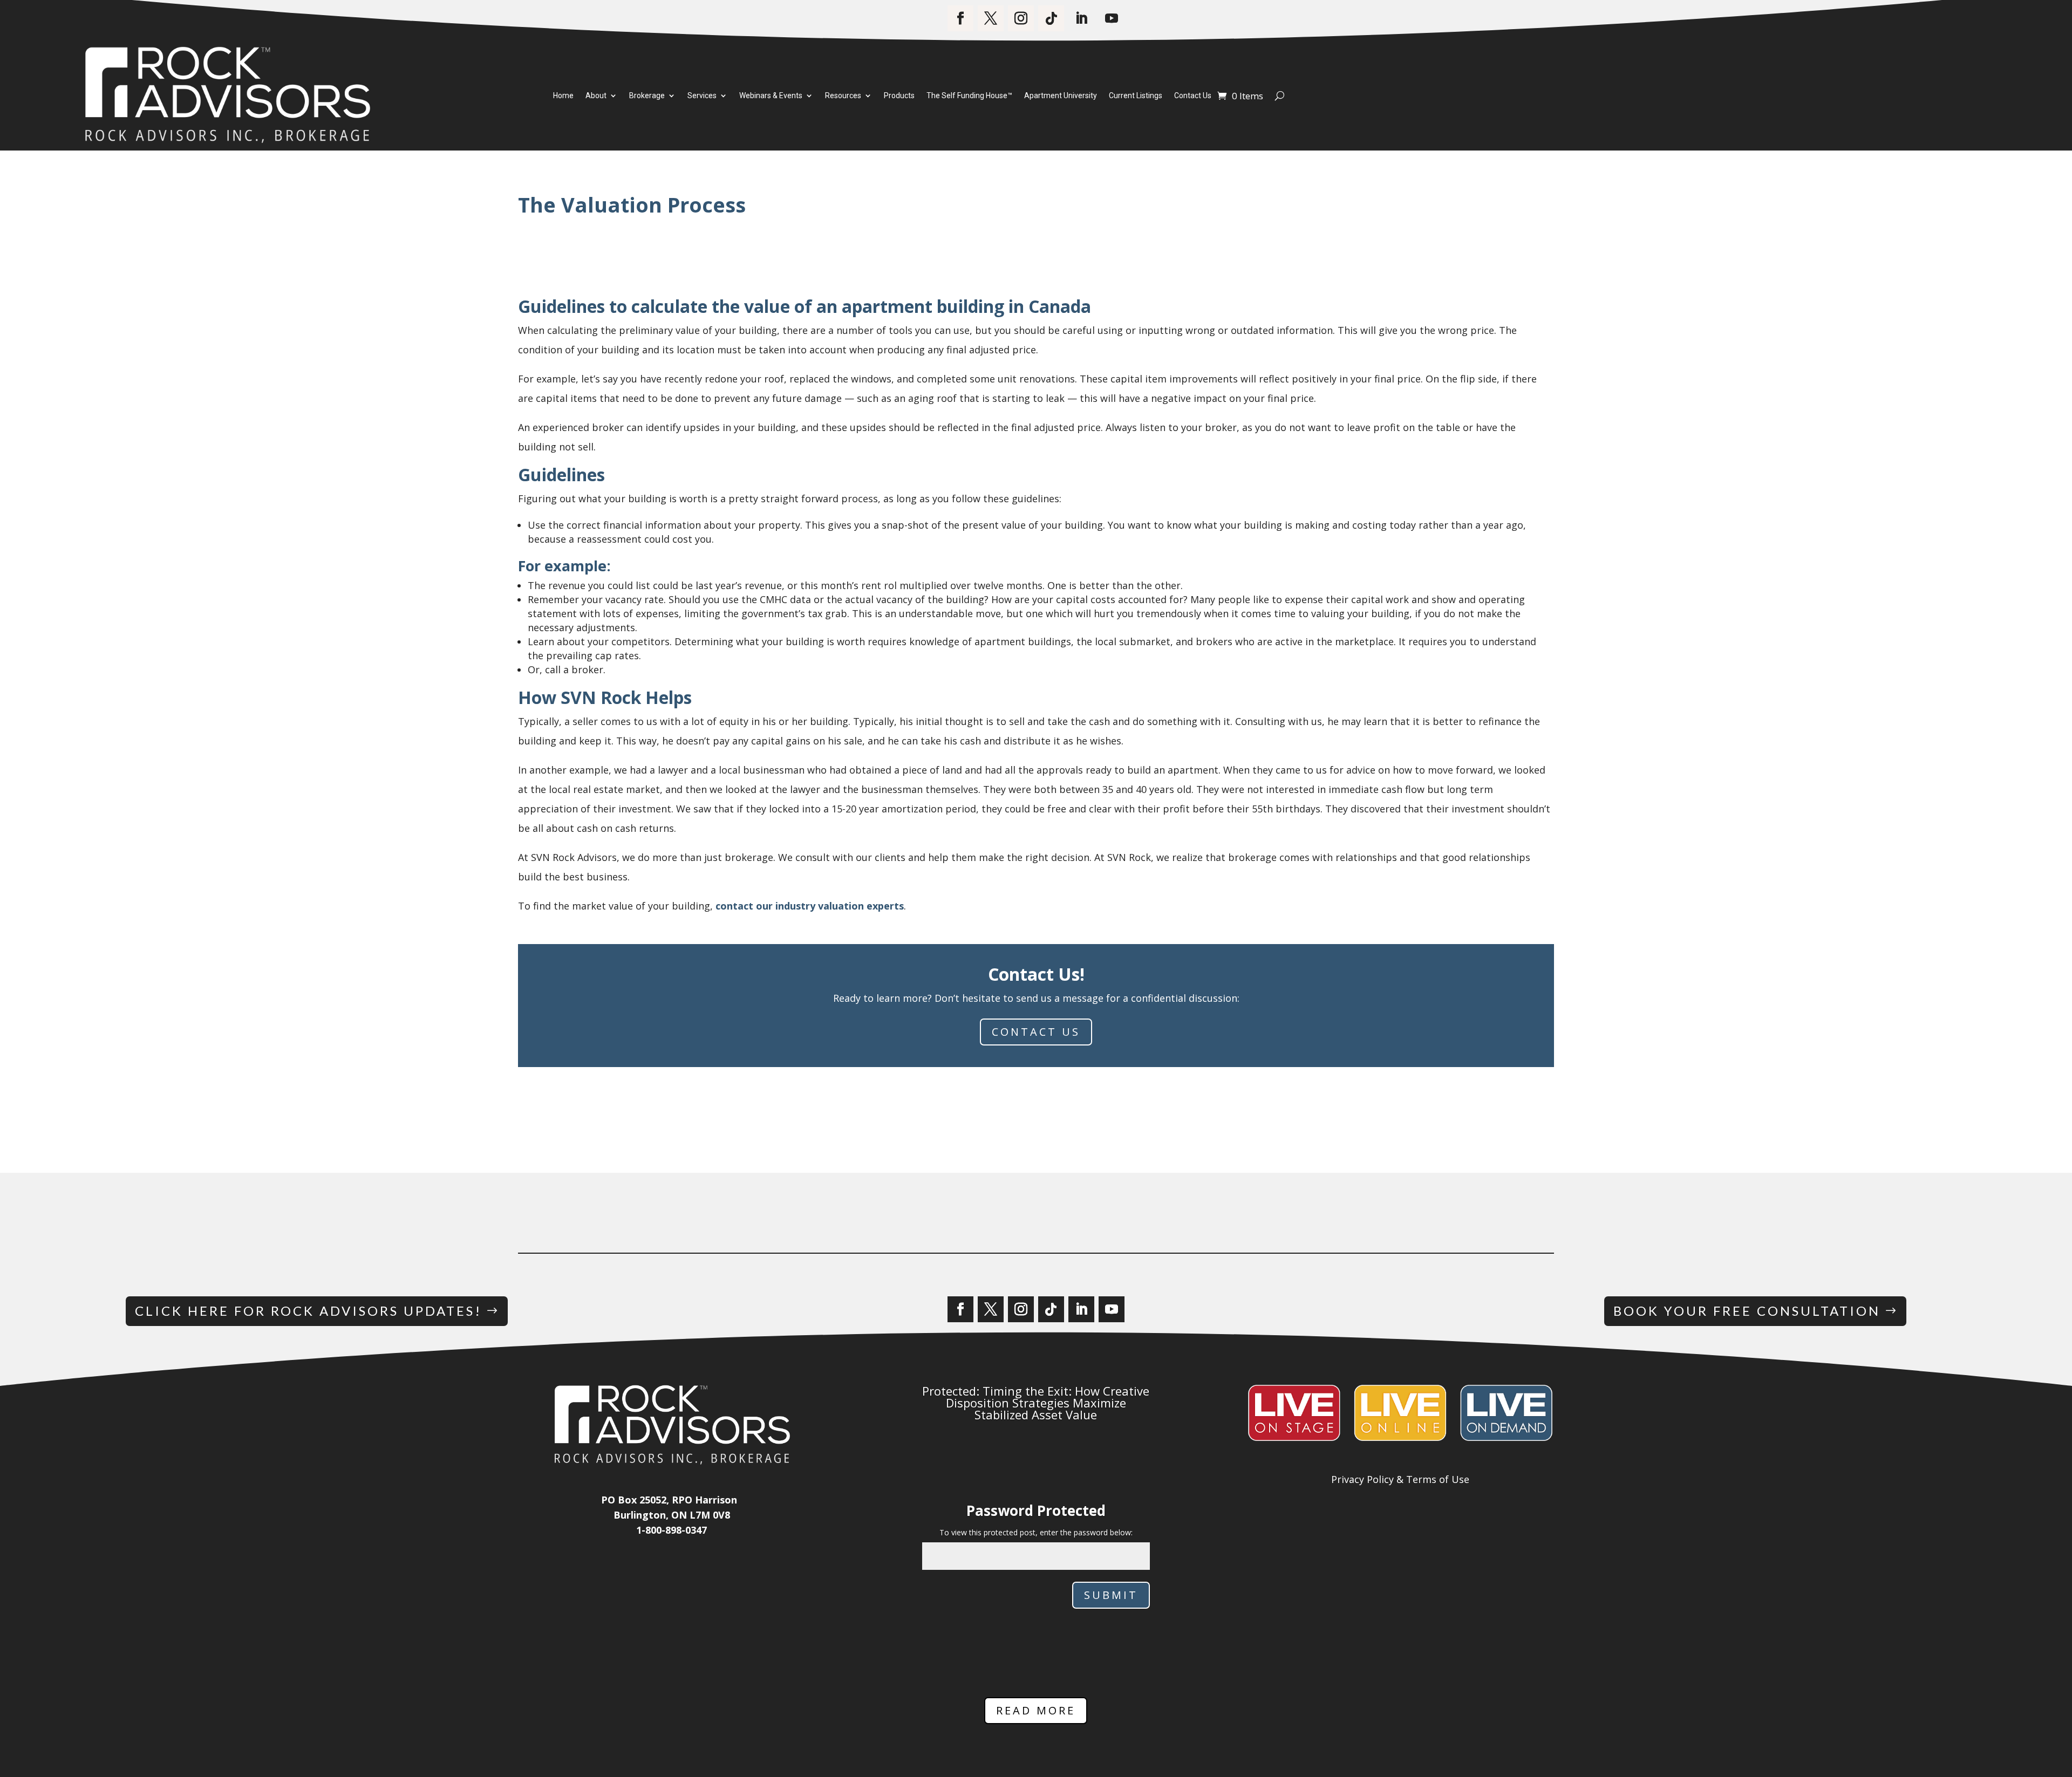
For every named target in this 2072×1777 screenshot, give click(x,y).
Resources (843, 96)
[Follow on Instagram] (1021, 18)
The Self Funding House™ (969, 96)
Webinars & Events (771, 96)
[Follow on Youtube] (1112, 18)
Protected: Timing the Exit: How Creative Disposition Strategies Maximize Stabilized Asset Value (1036, 1403)
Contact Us (1193, 96)
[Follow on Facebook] (960, 18)
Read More (1036, 1710)
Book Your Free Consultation (1747, 1311)
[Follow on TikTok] (1051, 18)
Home (563, 96)
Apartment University (1061, 96)
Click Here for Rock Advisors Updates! (308, 1311)
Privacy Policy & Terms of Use (1400, 1479)
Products (899, 96)
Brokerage (647, 96)
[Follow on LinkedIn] (1081, 18)
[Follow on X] (991, 18)
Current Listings (1136, 96)
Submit (1111, 1595)
